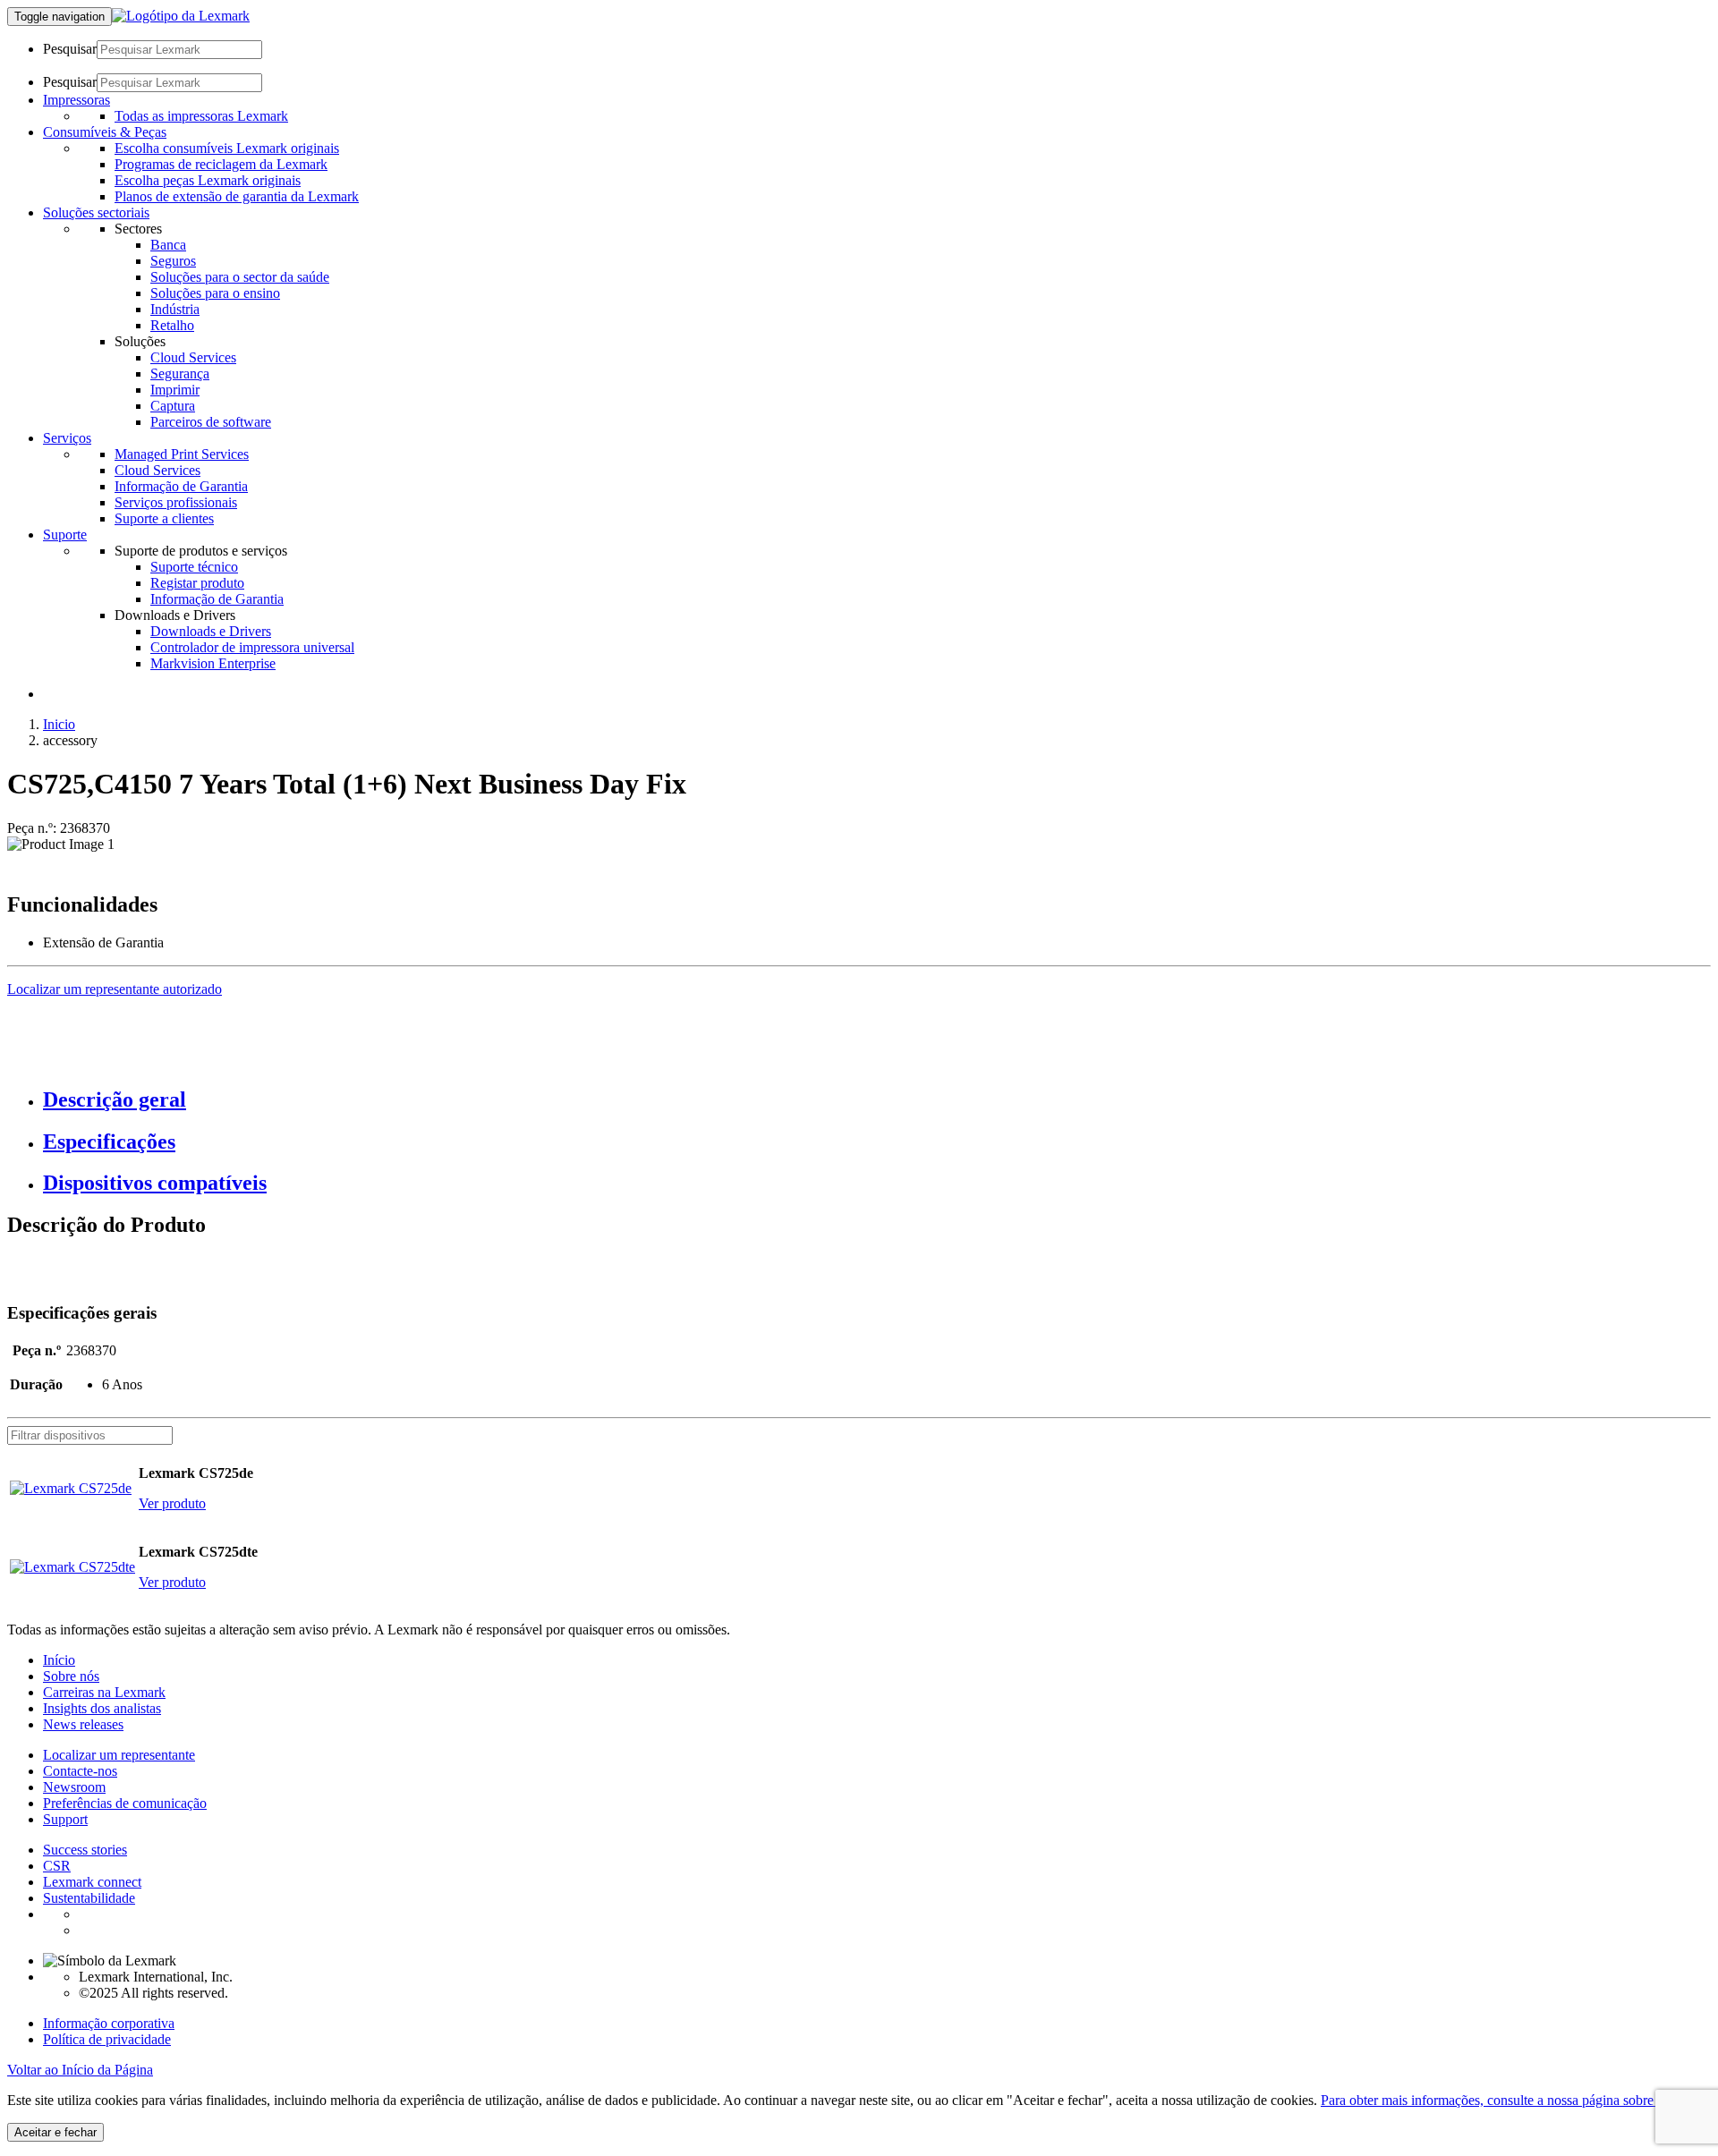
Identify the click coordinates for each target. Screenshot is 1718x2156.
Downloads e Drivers (211, 631)
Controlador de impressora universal (252, 647)
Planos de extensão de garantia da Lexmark (237, 196)
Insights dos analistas (102, 1708)
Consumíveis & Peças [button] (105, 132)
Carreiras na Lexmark (104, 1692)
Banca (168, 245)
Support (65, 1819)
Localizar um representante (119, 1755)
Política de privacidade (107, 2039)
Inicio (59, 724)
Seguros (173, 261)
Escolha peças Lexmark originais (208, 180)
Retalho (172, 325)
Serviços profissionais (176, 502)
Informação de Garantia (181, 486)
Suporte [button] (65, 535)
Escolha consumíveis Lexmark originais (227, 148)
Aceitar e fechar (55, 2132)
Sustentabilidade (89, 1898)
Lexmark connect (92, 1882)
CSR (57, 1866)
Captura (173, 406)
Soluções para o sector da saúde (240, 277)
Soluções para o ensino (215, 293)
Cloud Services (193, 357)
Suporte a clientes (164, 518)
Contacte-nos (80, 1771)
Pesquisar (70, 49)
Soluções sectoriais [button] (96, 212)
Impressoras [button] (77, 100)
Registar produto (197, 583)
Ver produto (172, 1503)
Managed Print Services (182, 454)
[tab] (877, 1100)
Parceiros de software (211, 422)
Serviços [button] (67, 438)
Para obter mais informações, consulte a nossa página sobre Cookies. (1514, 2100)
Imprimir (175, 390)
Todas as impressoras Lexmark (201, 116)
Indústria (175, 309)
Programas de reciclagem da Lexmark (221, 164)
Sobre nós (71, 1676)
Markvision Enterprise (213, 663)
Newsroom (74, 1787)
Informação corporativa (109, 2023)
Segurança (180, 373)
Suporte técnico (194, 567)
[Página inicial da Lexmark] (181, 16)
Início (59, 1660)
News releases (83, 1724)
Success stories (85, 1850)
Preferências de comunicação (125, 1803)
